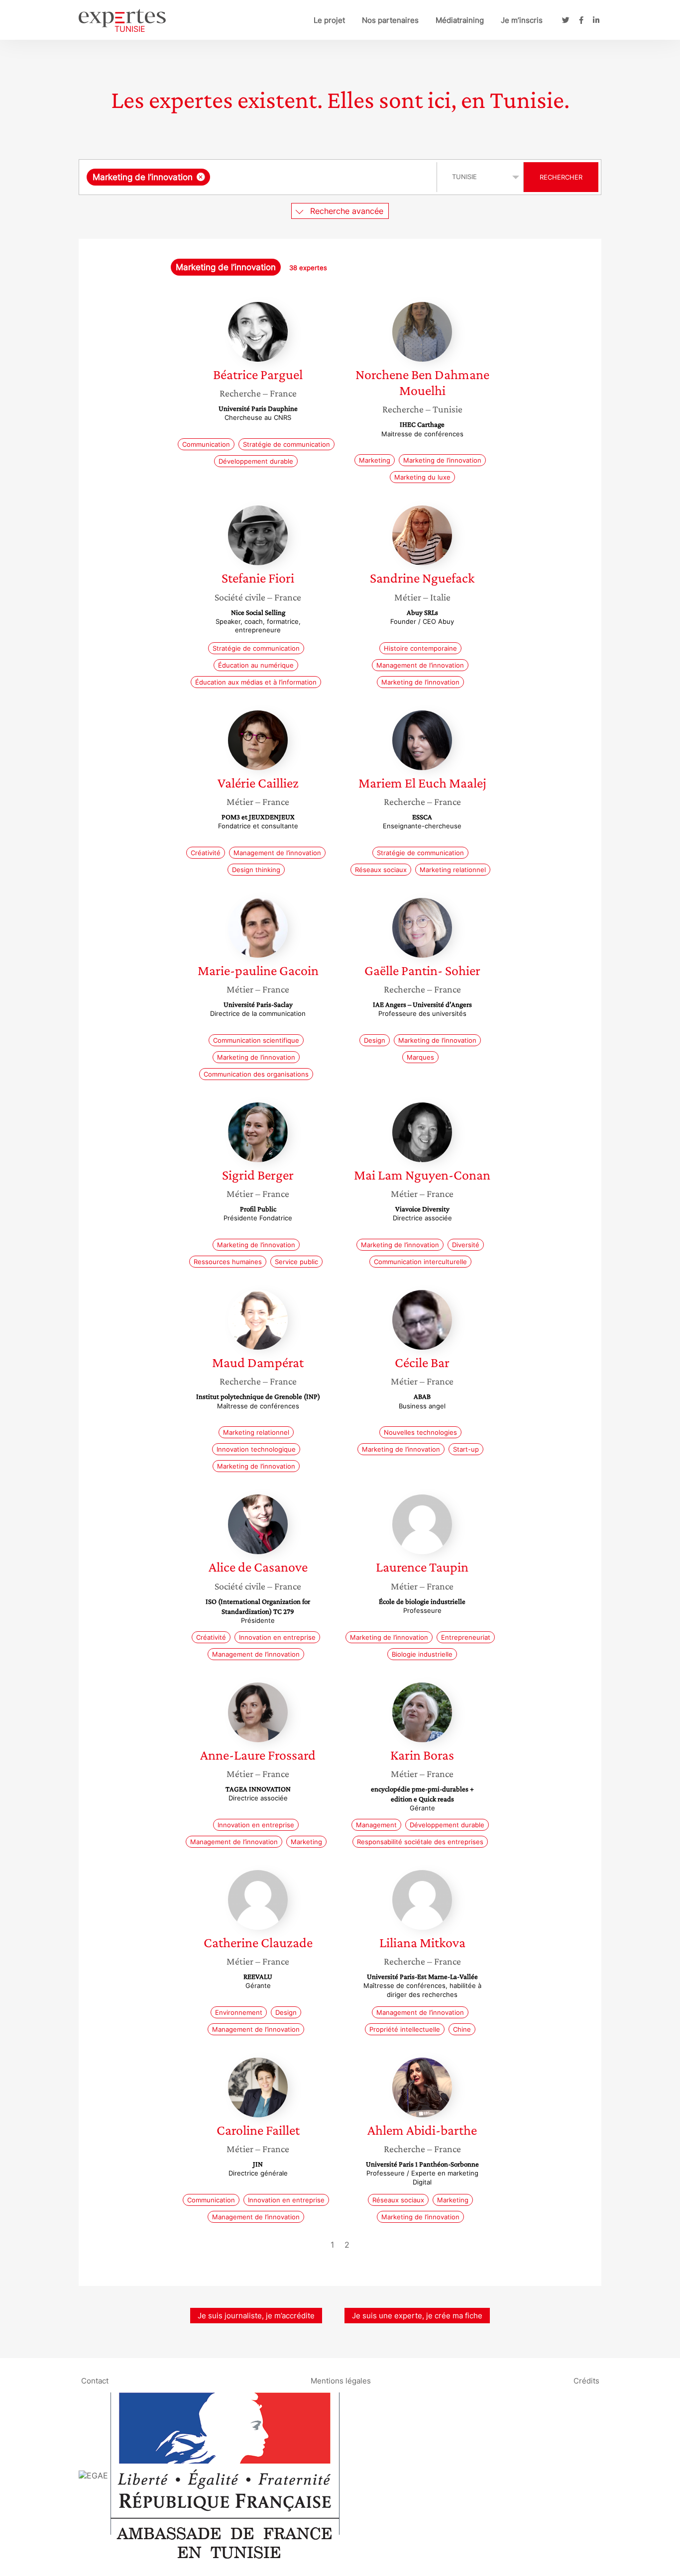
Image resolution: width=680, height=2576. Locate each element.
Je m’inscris (522, 20)
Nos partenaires (390, 20)
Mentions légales (341, 2380)
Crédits (586, 2380)
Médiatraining (460, 20)
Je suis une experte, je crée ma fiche (417, 2316)
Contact (95, 2380)
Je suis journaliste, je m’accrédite (256, 2316)
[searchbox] (312, 177)
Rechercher (561, 177)
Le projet (329, 20)
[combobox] (259, 177)
